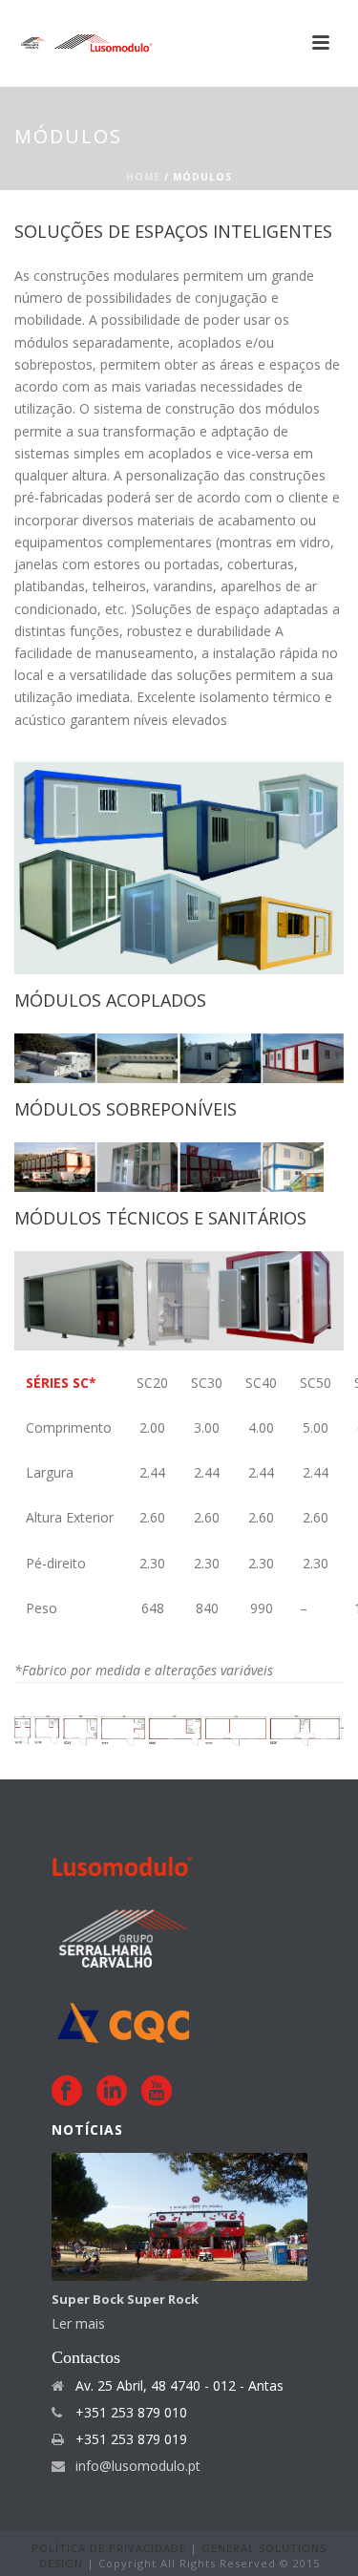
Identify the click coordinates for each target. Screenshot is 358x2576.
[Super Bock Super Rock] (179, 2217)
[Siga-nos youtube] (157, 2091)
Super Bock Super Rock (125, 2299)
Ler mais (78, 2323)
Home (143, 177)
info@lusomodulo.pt (138, 2466)
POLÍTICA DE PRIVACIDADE (111, 2548)
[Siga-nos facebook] (67, 2091)
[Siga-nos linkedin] (112, 2091)
